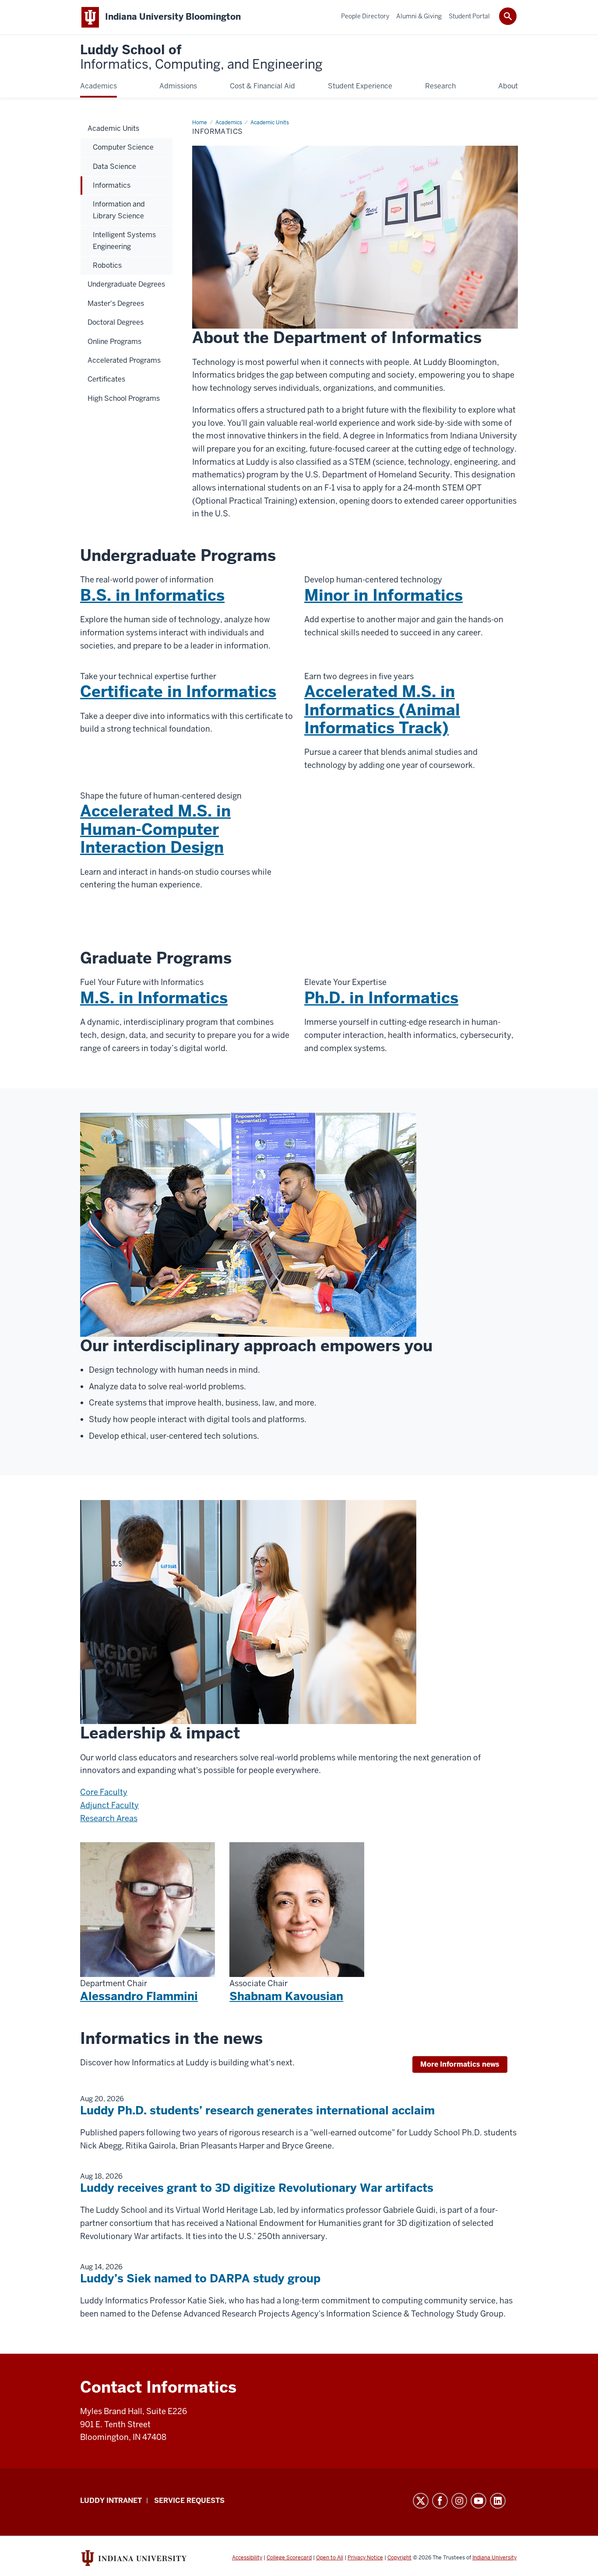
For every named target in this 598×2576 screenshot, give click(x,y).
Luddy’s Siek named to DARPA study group (200, 2278)
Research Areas (109, 1818)
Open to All (330, 2558)
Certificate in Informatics (178, 692)
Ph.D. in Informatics (381, 998)
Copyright (399, 2558)
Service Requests (189, 2501)
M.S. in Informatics (154, 998)
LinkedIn (498, 2501)
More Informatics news (460, 2064)
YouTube (478, 2501)
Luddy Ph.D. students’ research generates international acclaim (257, 2110)
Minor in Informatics (383, 595)
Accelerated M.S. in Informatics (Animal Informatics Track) (382, 710)
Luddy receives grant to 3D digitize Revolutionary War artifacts (257, 2188)
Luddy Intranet (111, 2501)
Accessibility (247, 2558)
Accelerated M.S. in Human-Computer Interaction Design (155, 829)
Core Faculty (104, 1792)
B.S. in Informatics (152, 595)
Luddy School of (201, 58)
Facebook (440, 2501)
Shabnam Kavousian (286, 1996)
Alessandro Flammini (139, 1996)
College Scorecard (289, 2558)
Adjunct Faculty (109, 1805)
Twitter (421, 2501)
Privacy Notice (365, 2558)
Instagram (459, 2501)
